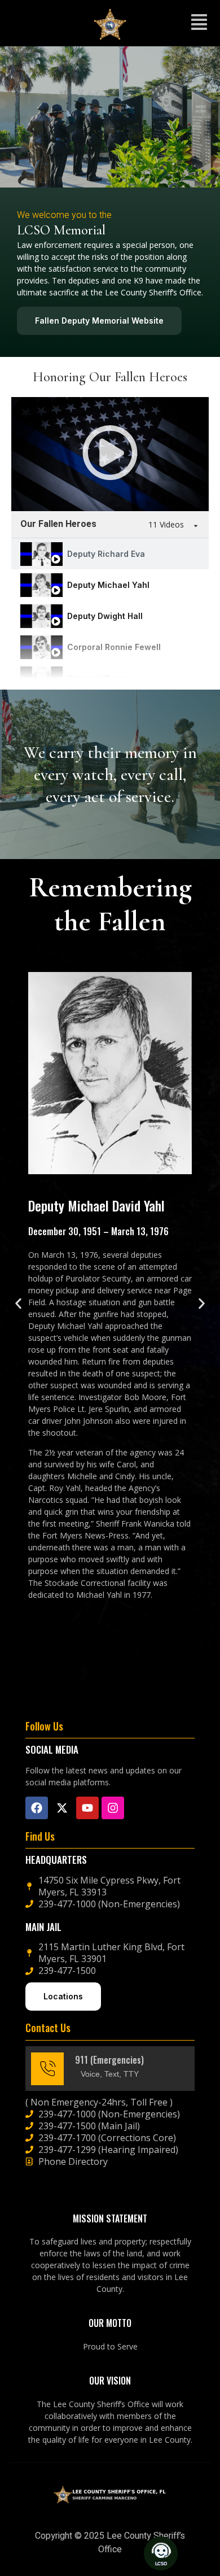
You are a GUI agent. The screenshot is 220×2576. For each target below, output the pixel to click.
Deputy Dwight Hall (105, 616)
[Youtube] (87, 1808)
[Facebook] (37, 1808)
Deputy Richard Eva (106, 554)
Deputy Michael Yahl (108, 585)
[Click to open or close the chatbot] (161, 2553)
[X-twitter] (62, 1808)
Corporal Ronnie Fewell (114, 647)
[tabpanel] (110, 454)
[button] (199, 23)
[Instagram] (113, 1808)
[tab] (110, 554)
